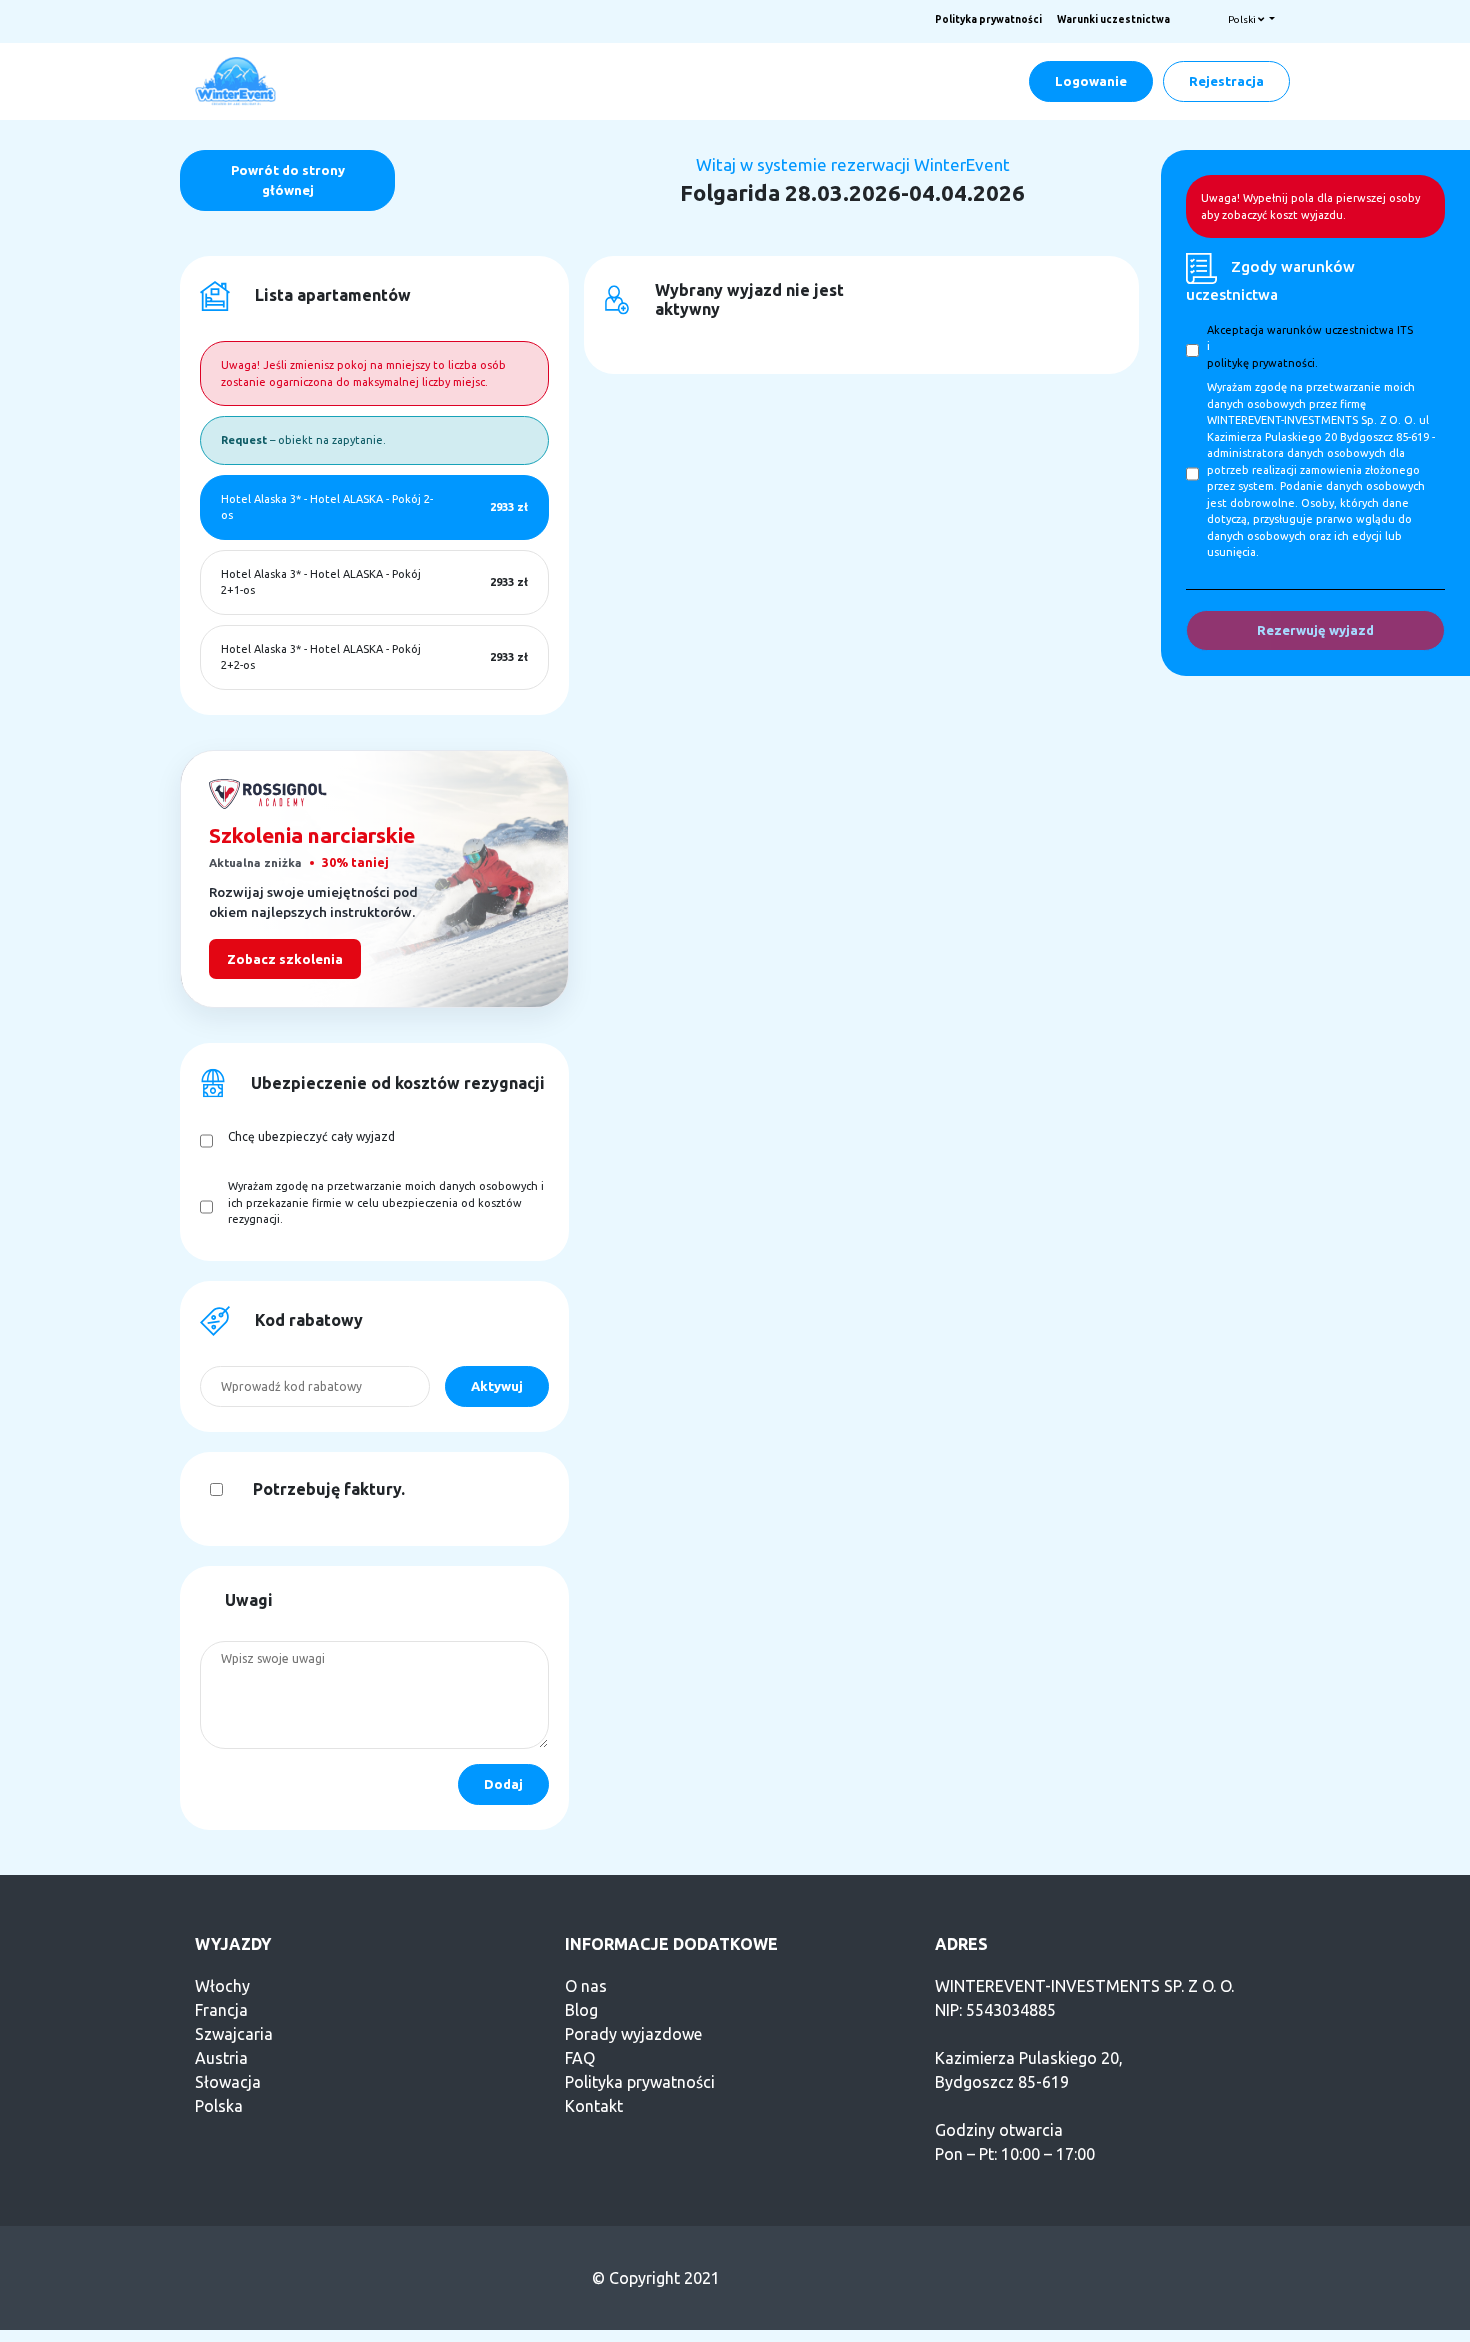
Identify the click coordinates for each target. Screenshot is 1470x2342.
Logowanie (1091, 81)
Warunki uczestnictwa (1113, 19)
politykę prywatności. (1262, 363)
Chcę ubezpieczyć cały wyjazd (311, 1136)
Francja (221, 2010)
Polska (219, 2106)
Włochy (222, 1986)
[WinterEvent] (237, 80)
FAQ (580, 2058)
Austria (221, 2058)
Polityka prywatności (988, 19)
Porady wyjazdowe (633, 2034)
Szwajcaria (234, 2034)
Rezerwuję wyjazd (1315, 630)
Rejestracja (1226, 81)
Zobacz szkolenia (285, 959)
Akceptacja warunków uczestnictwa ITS (1310, 330)
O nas (586, 1986)
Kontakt (594, 2106)
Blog (581, 2010)
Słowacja (228, 2082)
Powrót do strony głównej (288, 180)
